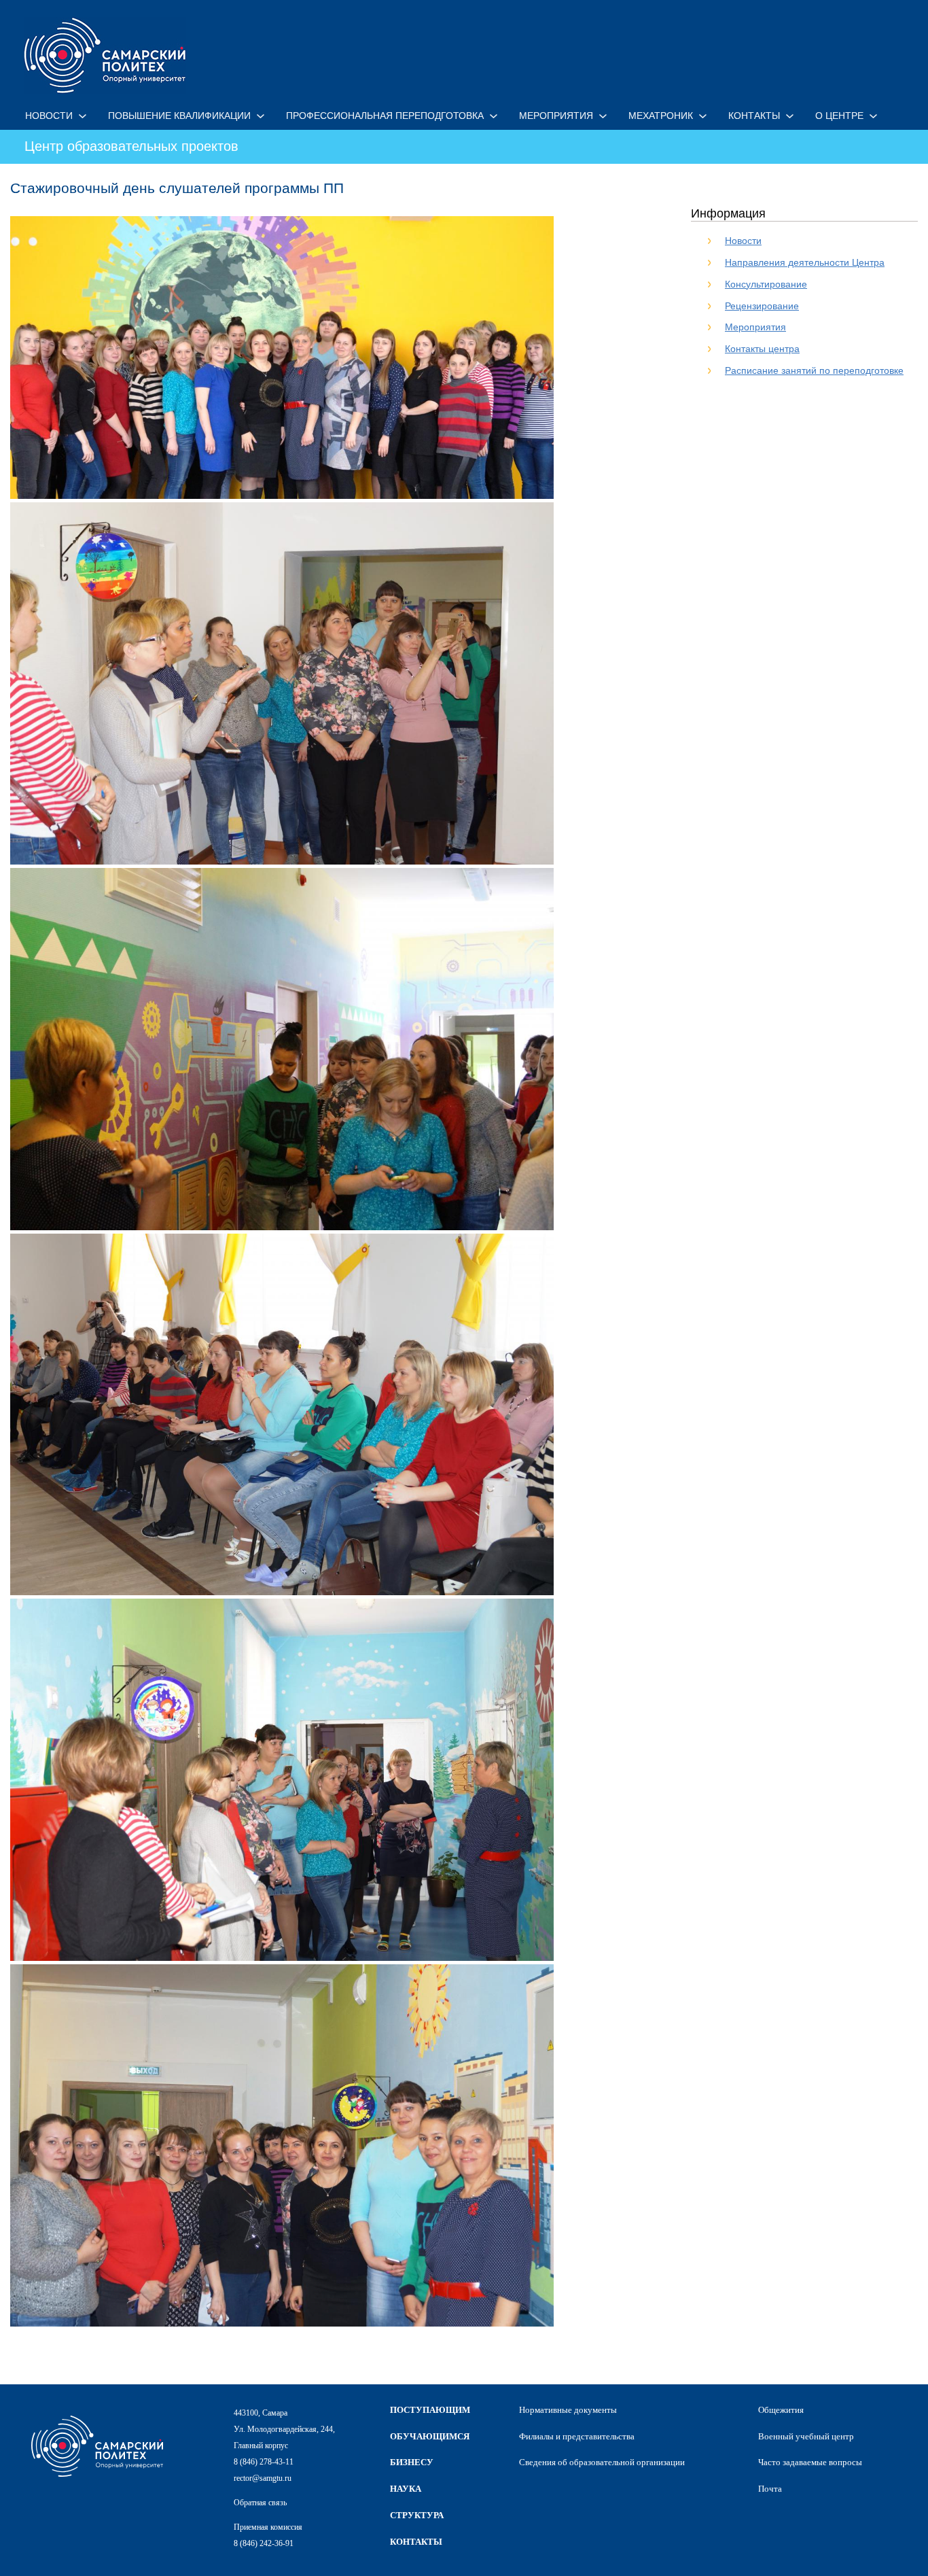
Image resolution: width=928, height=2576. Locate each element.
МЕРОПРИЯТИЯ (556, 116)
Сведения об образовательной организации (602, 2462)
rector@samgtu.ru (263, 2478)
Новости (743, 241)
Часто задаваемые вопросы (810, 2462)
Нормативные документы (568, 2410)
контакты (416, 2542)
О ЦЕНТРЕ (839, 116)
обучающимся (430, 2436)
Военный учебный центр (806, 2436)
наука (406, 2489)
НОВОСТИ (49, 116)
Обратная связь (260, 2503)
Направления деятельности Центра (805, 262)
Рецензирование (762, 306)
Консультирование (766, 284)
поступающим (430, 2410)
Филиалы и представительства (577, 2436)
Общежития (781, 2410)
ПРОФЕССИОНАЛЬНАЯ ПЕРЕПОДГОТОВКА (385, 116)
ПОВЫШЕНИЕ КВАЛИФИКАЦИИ (179, 116)
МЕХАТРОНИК (661, 116)
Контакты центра (762, 349)
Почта (770, 2489)
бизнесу (412, 2462)
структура (417, 2515)
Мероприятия (755, 327)
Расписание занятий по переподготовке (814, 370)
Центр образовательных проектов (131, 146)
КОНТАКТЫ (754, 116)
